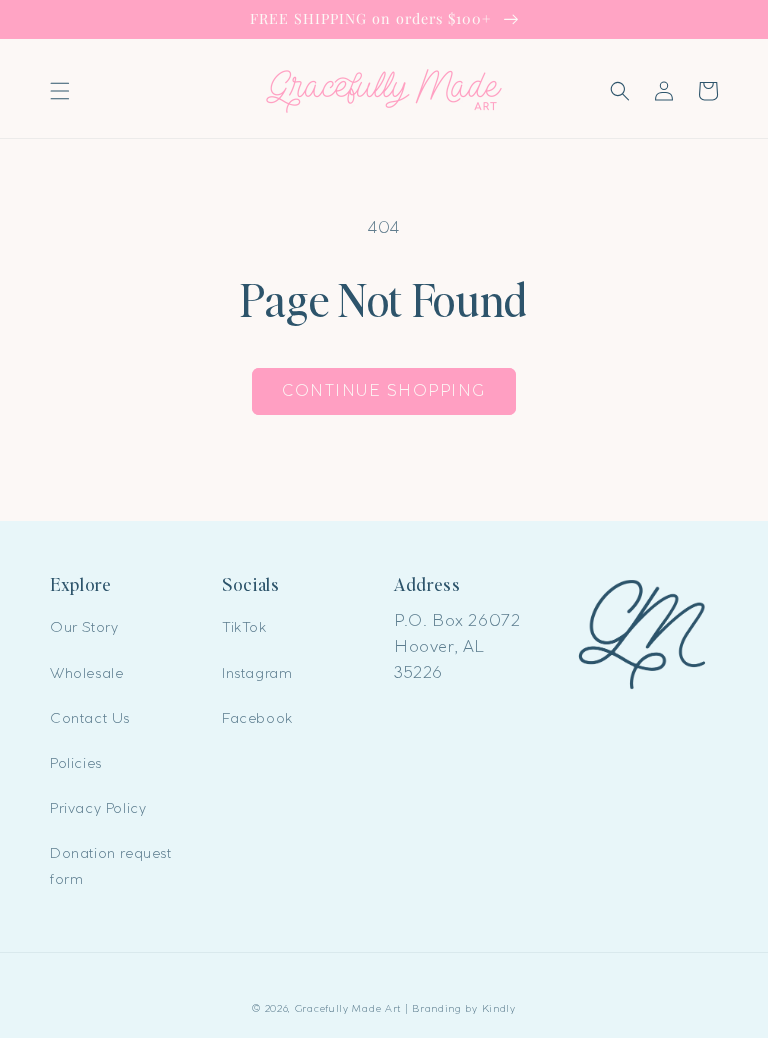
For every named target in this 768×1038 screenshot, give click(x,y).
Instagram (257, 673)
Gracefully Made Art (348, 1008)
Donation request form (111, 865)
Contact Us (90, 718)
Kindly (499, 1008)
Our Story (84, 627)
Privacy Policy (98, 808)
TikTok (244, 627)
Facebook (257, 718)
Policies (76, 763)
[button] (60, 91)
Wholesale (86, 673)
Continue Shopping (384, 390)
